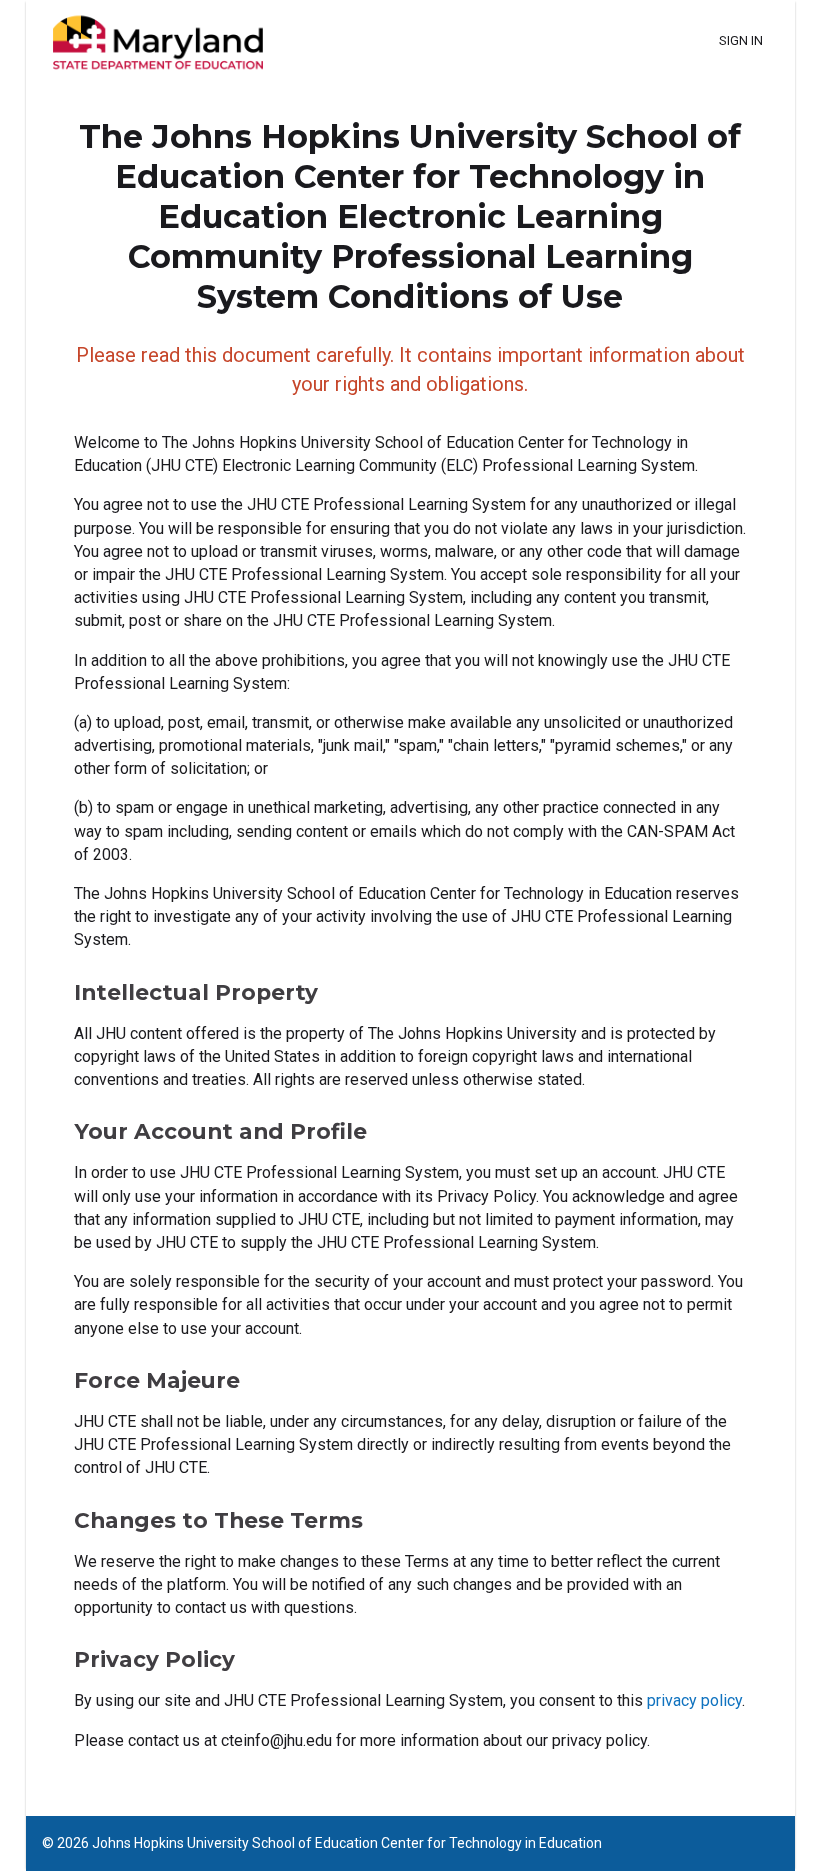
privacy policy (694, 1700)
